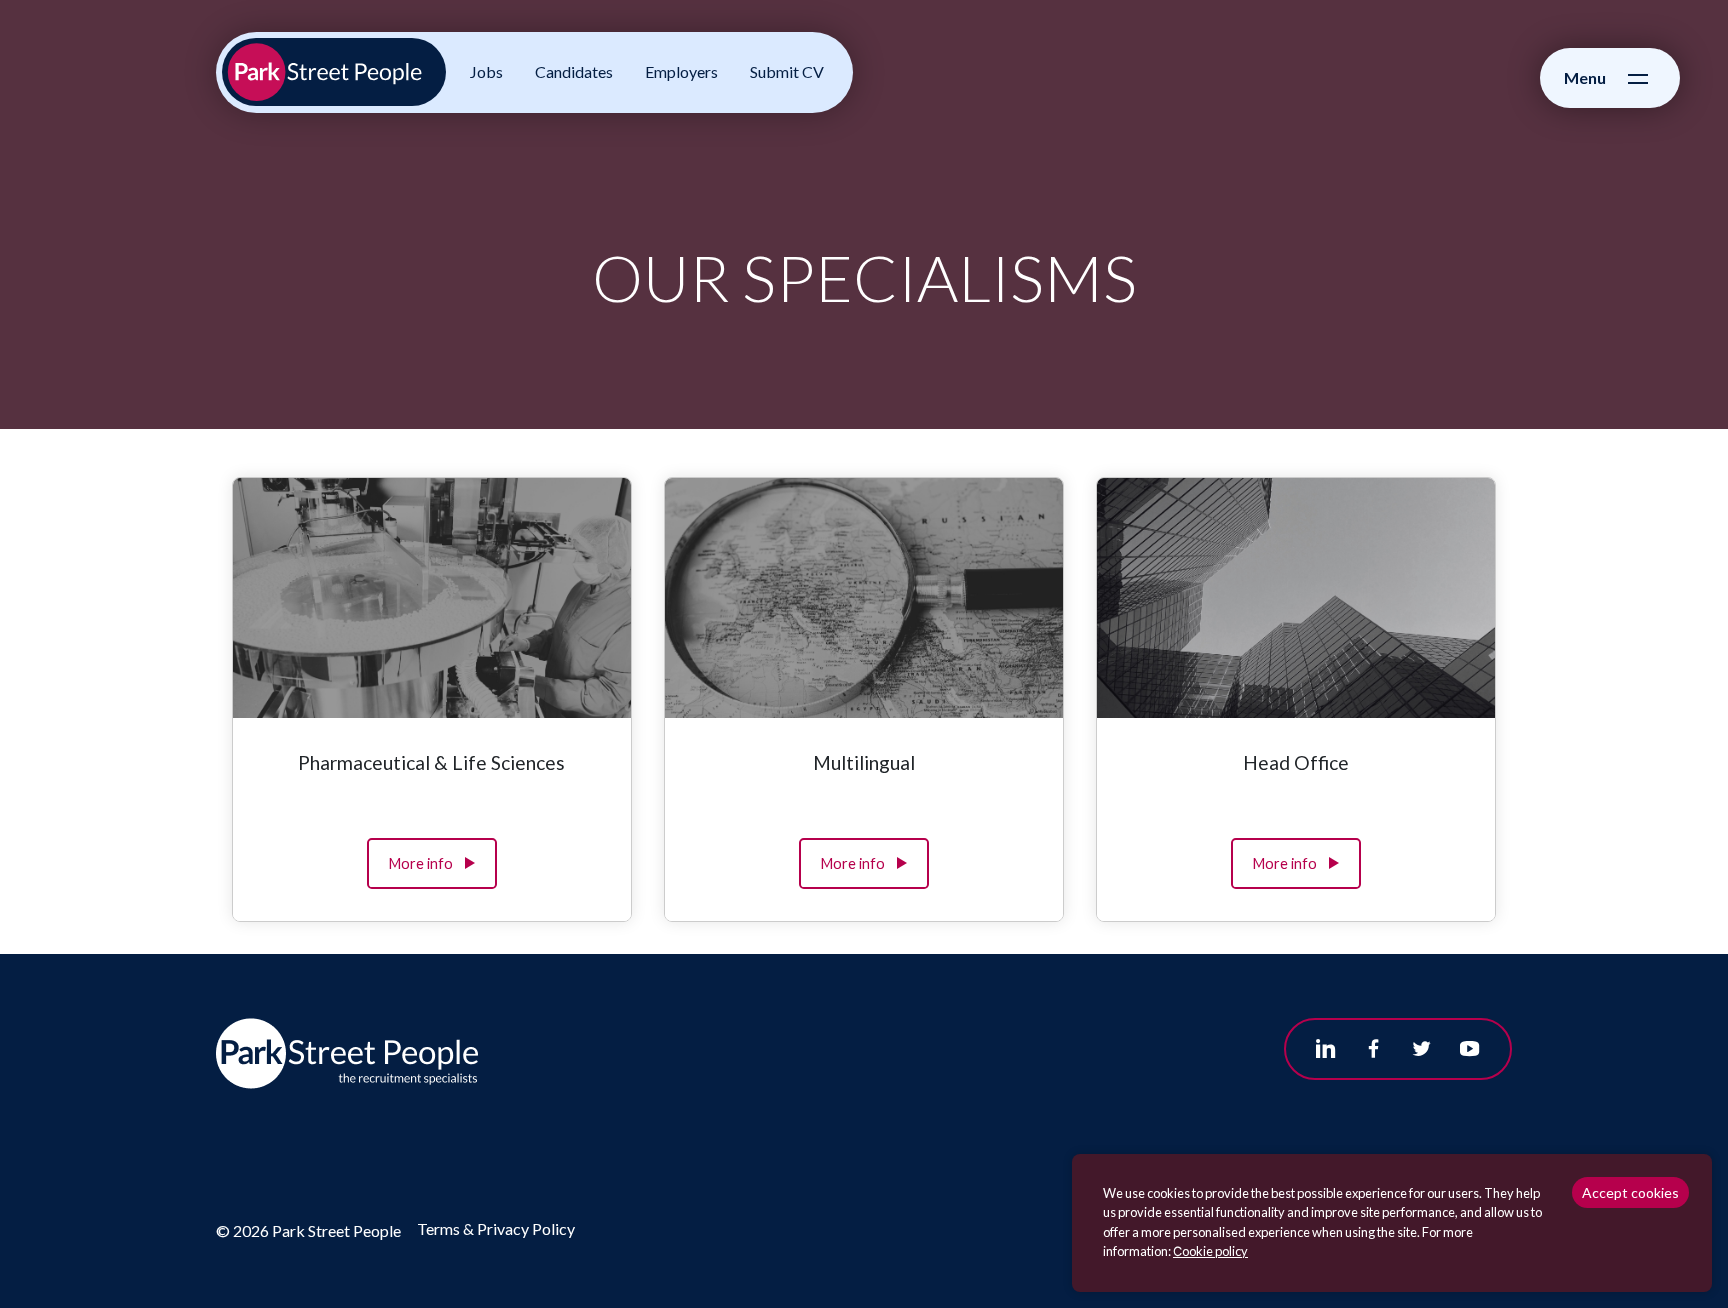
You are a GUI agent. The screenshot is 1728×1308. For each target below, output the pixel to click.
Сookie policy (1210, 1251)
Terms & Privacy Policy (496, 1228)
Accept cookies (1630, 1192)
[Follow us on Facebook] (1374, 1049)
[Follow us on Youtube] (1470, 1049)
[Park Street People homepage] (334, 72)
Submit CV (787, 71)
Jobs (486, 71)
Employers (681, 71)
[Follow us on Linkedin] (1326, 1049)
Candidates (574, 71)
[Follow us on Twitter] (1422, 1049)
